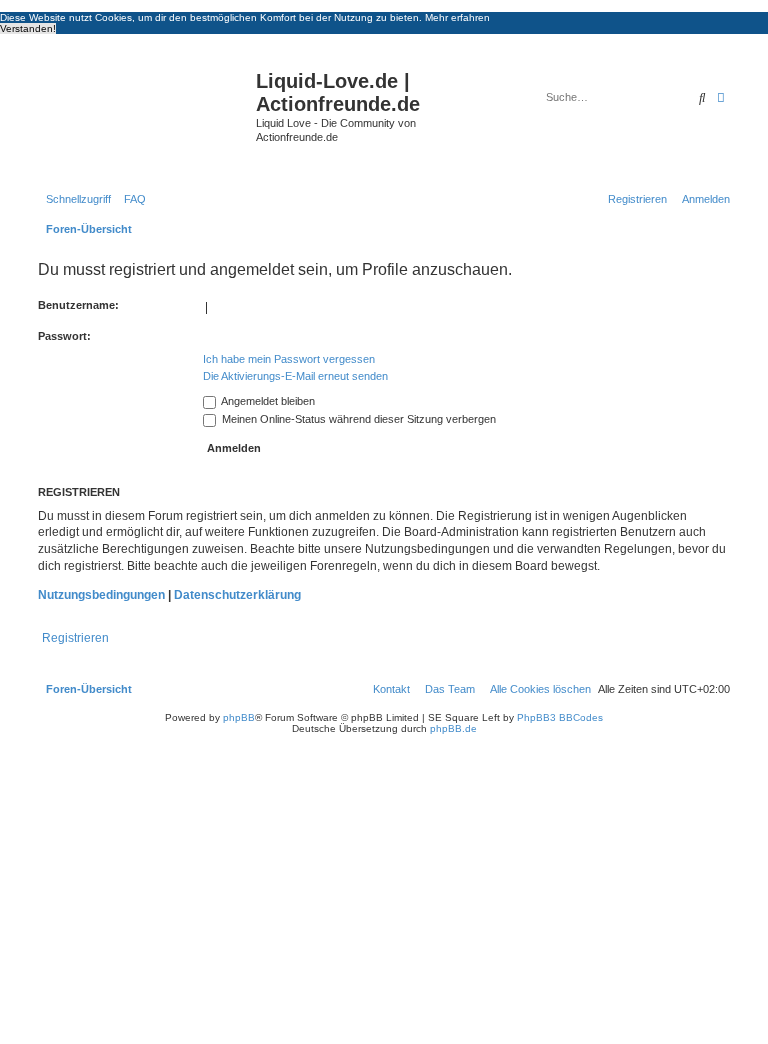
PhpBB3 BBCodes (560, 717)
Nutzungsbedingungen (101, 595)
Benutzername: (78, 305)
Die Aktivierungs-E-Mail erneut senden (295, 376)
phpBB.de (453, 728)
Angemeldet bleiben (267, 401)
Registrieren (75, 638)
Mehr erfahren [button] (457, 17)
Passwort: (64, 336)
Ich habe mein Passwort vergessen (289, 359)
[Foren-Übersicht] (144, 113)
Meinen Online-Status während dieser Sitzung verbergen (357, 419)
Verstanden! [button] (28, 28)
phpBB (239, 717)
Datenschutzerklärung (237, 595)
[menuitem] (131, 199)
